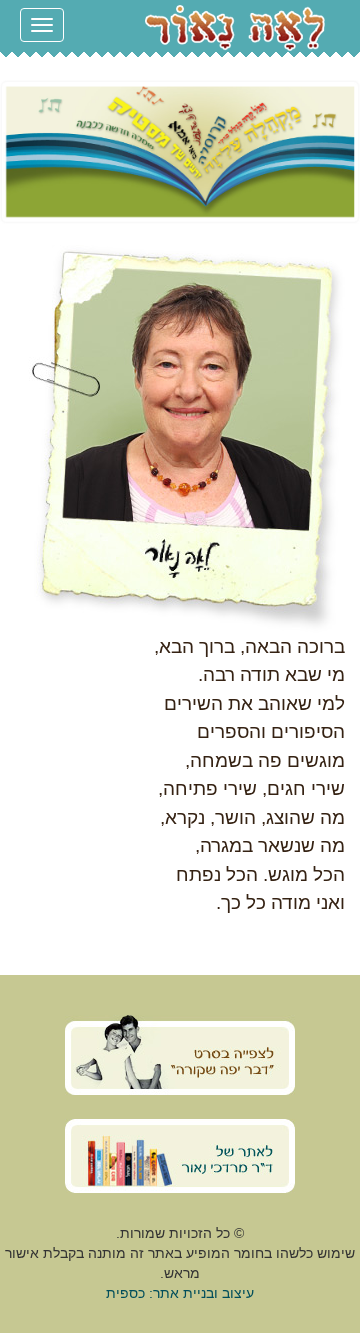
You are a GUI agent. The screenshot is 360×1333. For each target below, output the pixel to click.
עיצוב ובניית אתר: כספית (180, 1293)
